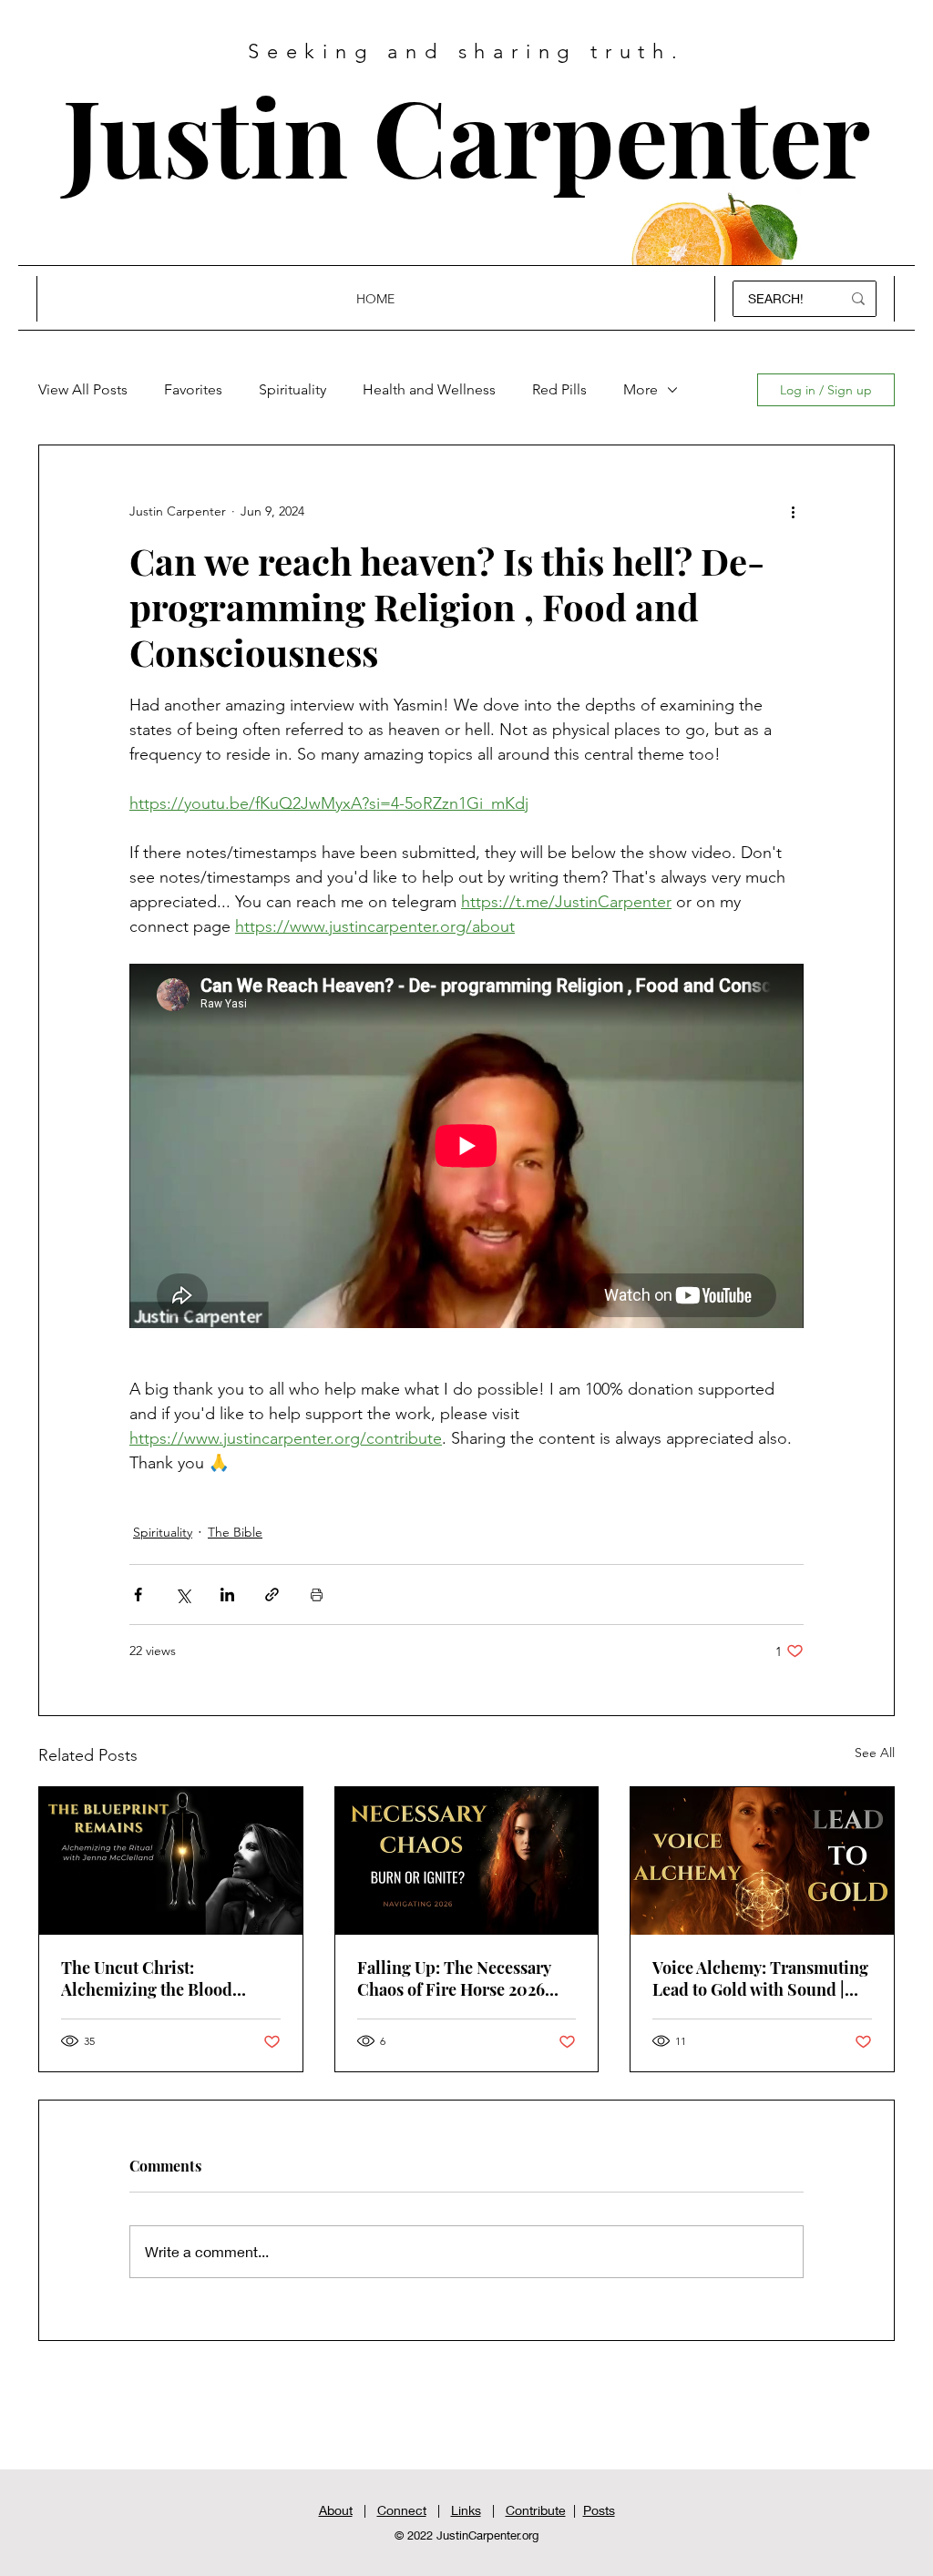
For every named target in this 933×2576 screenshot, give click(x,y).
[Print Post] (317, 1595)
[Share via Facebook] (138, 1595)
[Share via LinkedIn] (227, 1595)
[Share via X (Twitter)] (183, 1595)
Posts (599, 2510)
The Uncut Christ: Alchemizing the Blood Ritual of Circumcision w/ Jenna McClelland (157, 1978)
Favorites (193, 389)
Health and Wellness (429, 389)
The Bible (235, 1532)
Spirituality (292, 389)
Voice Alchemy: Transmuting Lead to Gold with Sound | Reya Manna (760, 1978)
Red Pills (559, 389)
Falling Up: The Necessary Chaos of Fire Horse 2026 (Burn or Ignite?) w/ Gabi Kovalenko (454, 1978)
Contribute (536, 2510)
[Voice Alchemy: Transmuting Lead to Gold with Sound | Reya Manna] (762, 1861)
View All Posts (83, 389)
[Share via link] (272, 1595)
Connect (402, 2510)
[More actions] (793, 511)
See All (875, 1753)
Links (466, 2510)
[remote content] (466, 1146)
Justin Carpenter (466, 134)
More (641, 389)
